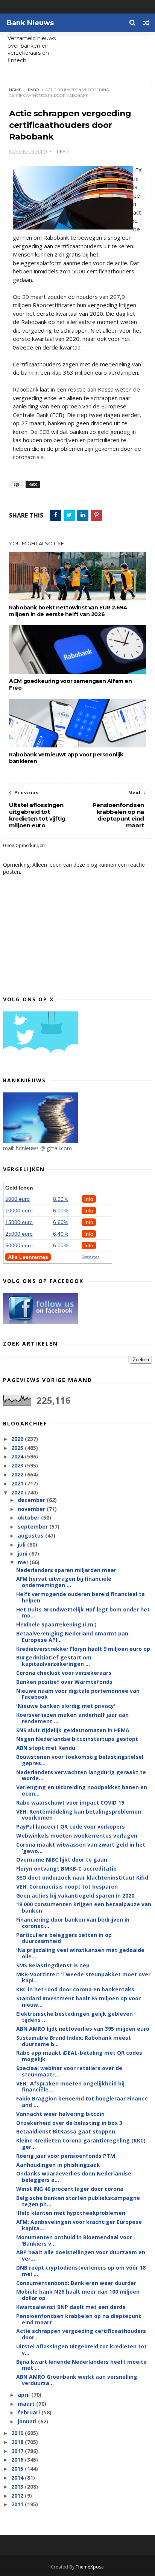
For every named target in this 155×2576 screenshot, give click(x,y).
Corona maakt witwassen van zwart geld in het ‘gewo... (81, 1848)
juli (22, 1545)
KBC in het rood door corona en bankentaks (75, 1989)
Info (89, 1199)
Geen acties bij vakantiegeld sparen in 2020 (75, 1896)
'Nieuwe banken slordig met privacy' (66, 1706)
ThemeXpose (90, 2567)
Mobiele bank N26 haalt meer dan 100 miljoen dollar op (78, 2295)
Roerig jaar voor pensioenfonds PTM (66, 2156)
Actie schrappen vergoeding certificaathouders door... (81, 2334)
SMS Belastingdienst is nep (53, 1965)
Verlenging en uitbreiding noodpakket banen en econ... (82, 1790)
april (24, 2395)
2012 (18, 2496)
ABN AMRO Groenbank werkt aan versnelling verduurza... (77, 2380)
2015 (18, 2469)
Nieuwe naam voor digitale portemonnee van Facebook (78, 1694)
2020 (18, 1492)
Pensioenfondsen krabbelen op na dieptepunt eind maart (79, 2319)
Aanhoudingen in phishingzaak (58, 2165)
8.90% (61, 1199)
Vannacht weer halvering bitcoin (60, 2114)
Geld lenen (19, 1188)
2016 (18, 2460)
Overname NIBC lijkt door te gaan (62, 1860)
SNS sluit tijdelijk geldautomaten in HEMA (73, 1730)
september (33, 1527)
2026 (18, 1439)
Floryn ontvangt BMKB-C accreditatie (66, 1869)
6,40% (61, 1234)
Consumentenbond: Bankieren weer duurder (76, 2283)
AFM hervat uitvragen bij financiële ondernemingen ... (64, 1582)
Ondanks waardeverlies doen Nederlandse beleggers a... (74, 2177)
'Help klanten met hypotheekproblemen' (71, 2213)
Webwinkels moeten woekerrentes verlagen (77, 1836)
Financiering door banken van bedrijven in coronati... (73, 1923)
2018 (18, 2442)
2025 (18, 1448)
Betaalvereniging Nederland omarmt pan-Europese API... (73, 1637)
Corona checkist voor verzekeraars (64, 1673)
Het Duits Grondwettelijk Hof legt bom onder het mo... (83, 1613)
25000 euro (19, 1234)
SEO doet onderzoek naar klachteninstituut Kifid (82, 1878)
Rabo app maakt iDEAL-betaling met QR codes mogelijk (79, 2056)
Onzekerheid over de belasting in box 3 (69, 2123)
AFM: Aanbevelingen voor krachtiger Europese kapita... (79, 2225)
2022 (18, 1474)
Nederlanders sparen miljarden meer (66, 1570)
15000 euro (19, 1222)
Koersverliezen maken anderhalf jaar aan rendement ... (72, 1718)
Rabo (33, 90)
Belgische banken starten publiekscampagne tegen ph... (78, 2201)
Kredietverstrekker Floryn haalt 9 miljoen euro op (83, 1649)
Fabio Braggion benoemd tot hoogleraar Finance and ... (82, 2102)
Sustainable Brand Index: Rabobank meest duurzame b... (74, 2041)
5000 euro (17, 1199)
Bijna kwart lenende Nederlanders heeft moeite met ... (81, 2365)
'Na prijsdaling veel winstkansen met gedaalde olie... (80, 1953)
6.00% (61, 1211)
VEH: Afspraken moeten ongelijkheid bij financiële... (70, 2087)
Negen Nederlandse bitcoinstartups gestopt (77, 1739)
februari (30, 2412)
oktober (29, 1518)
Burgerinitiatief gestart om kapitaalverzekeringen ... (54, 1661)
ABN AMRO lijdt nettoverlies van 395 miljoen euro (83, 2029)
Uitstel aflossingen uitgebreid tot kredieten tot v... (81, 2349)
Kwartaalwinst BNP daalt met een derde (71, 2307)
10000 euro (19, 1211)
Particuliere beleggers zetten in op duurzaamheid (64, 1938)
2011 (18, 2504)
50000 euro (19, 1245)
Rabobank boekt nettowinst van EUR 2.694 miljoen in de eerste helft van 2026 (68, 611)
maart (27, 2404)
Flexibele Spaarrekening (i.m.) (56, 1624)
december (32, 1500)
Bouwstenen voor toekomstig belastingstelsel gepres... (80, 1760)
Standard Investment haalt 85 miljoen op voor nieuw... (78, 2001)
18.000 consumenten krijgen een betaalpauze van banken (84, 1907)
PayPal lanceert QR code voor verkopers (71, 1827)
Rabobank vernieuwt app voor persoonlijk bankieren (66, 758)
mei (24, 1562)
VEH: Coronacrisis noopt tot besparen (67, 1887)
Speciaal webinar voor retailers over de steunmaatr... (69, 2071)
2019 (18, 2433)
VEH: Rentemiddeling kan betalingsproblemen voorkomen (79, 1815)
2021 (18, 1483)
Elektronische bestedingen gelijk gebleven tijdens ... (74, 2017)
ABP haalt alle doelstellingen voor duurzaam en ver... (81, 2255)
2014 (18, 2478)
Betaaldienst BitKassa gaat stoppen (66, 2131)
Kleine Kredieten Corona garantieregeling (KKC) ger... (81, 2144)
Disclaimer (90, 1257)
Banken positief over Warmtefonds (64, 1682)
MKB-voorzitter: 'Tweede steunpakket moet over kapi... (83, 1977)
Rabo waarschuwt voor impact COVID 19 (70, 1803)
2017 (18, 2451)
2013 (18, 2487)
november (32, 1509)
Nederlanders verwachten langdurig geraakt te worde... (81, 1775)
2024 (18, 1456)
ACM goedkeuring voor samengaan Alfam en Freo (70, 684)
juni (23, 1554)
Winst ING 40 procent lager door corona (70, 2189)
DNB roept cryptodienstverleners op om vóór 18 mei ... (81, 2271)
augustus (31, 1536)
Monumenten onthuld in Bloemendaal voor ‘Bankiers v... (74, 2240)
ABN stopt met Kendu (46, 1748)
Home (15, 90)
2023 (18, 1465)
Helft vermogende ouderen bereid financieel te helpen (81, 1597)
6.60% (61, 1222)
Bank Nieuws (30, 23)
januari (28, 2421)
